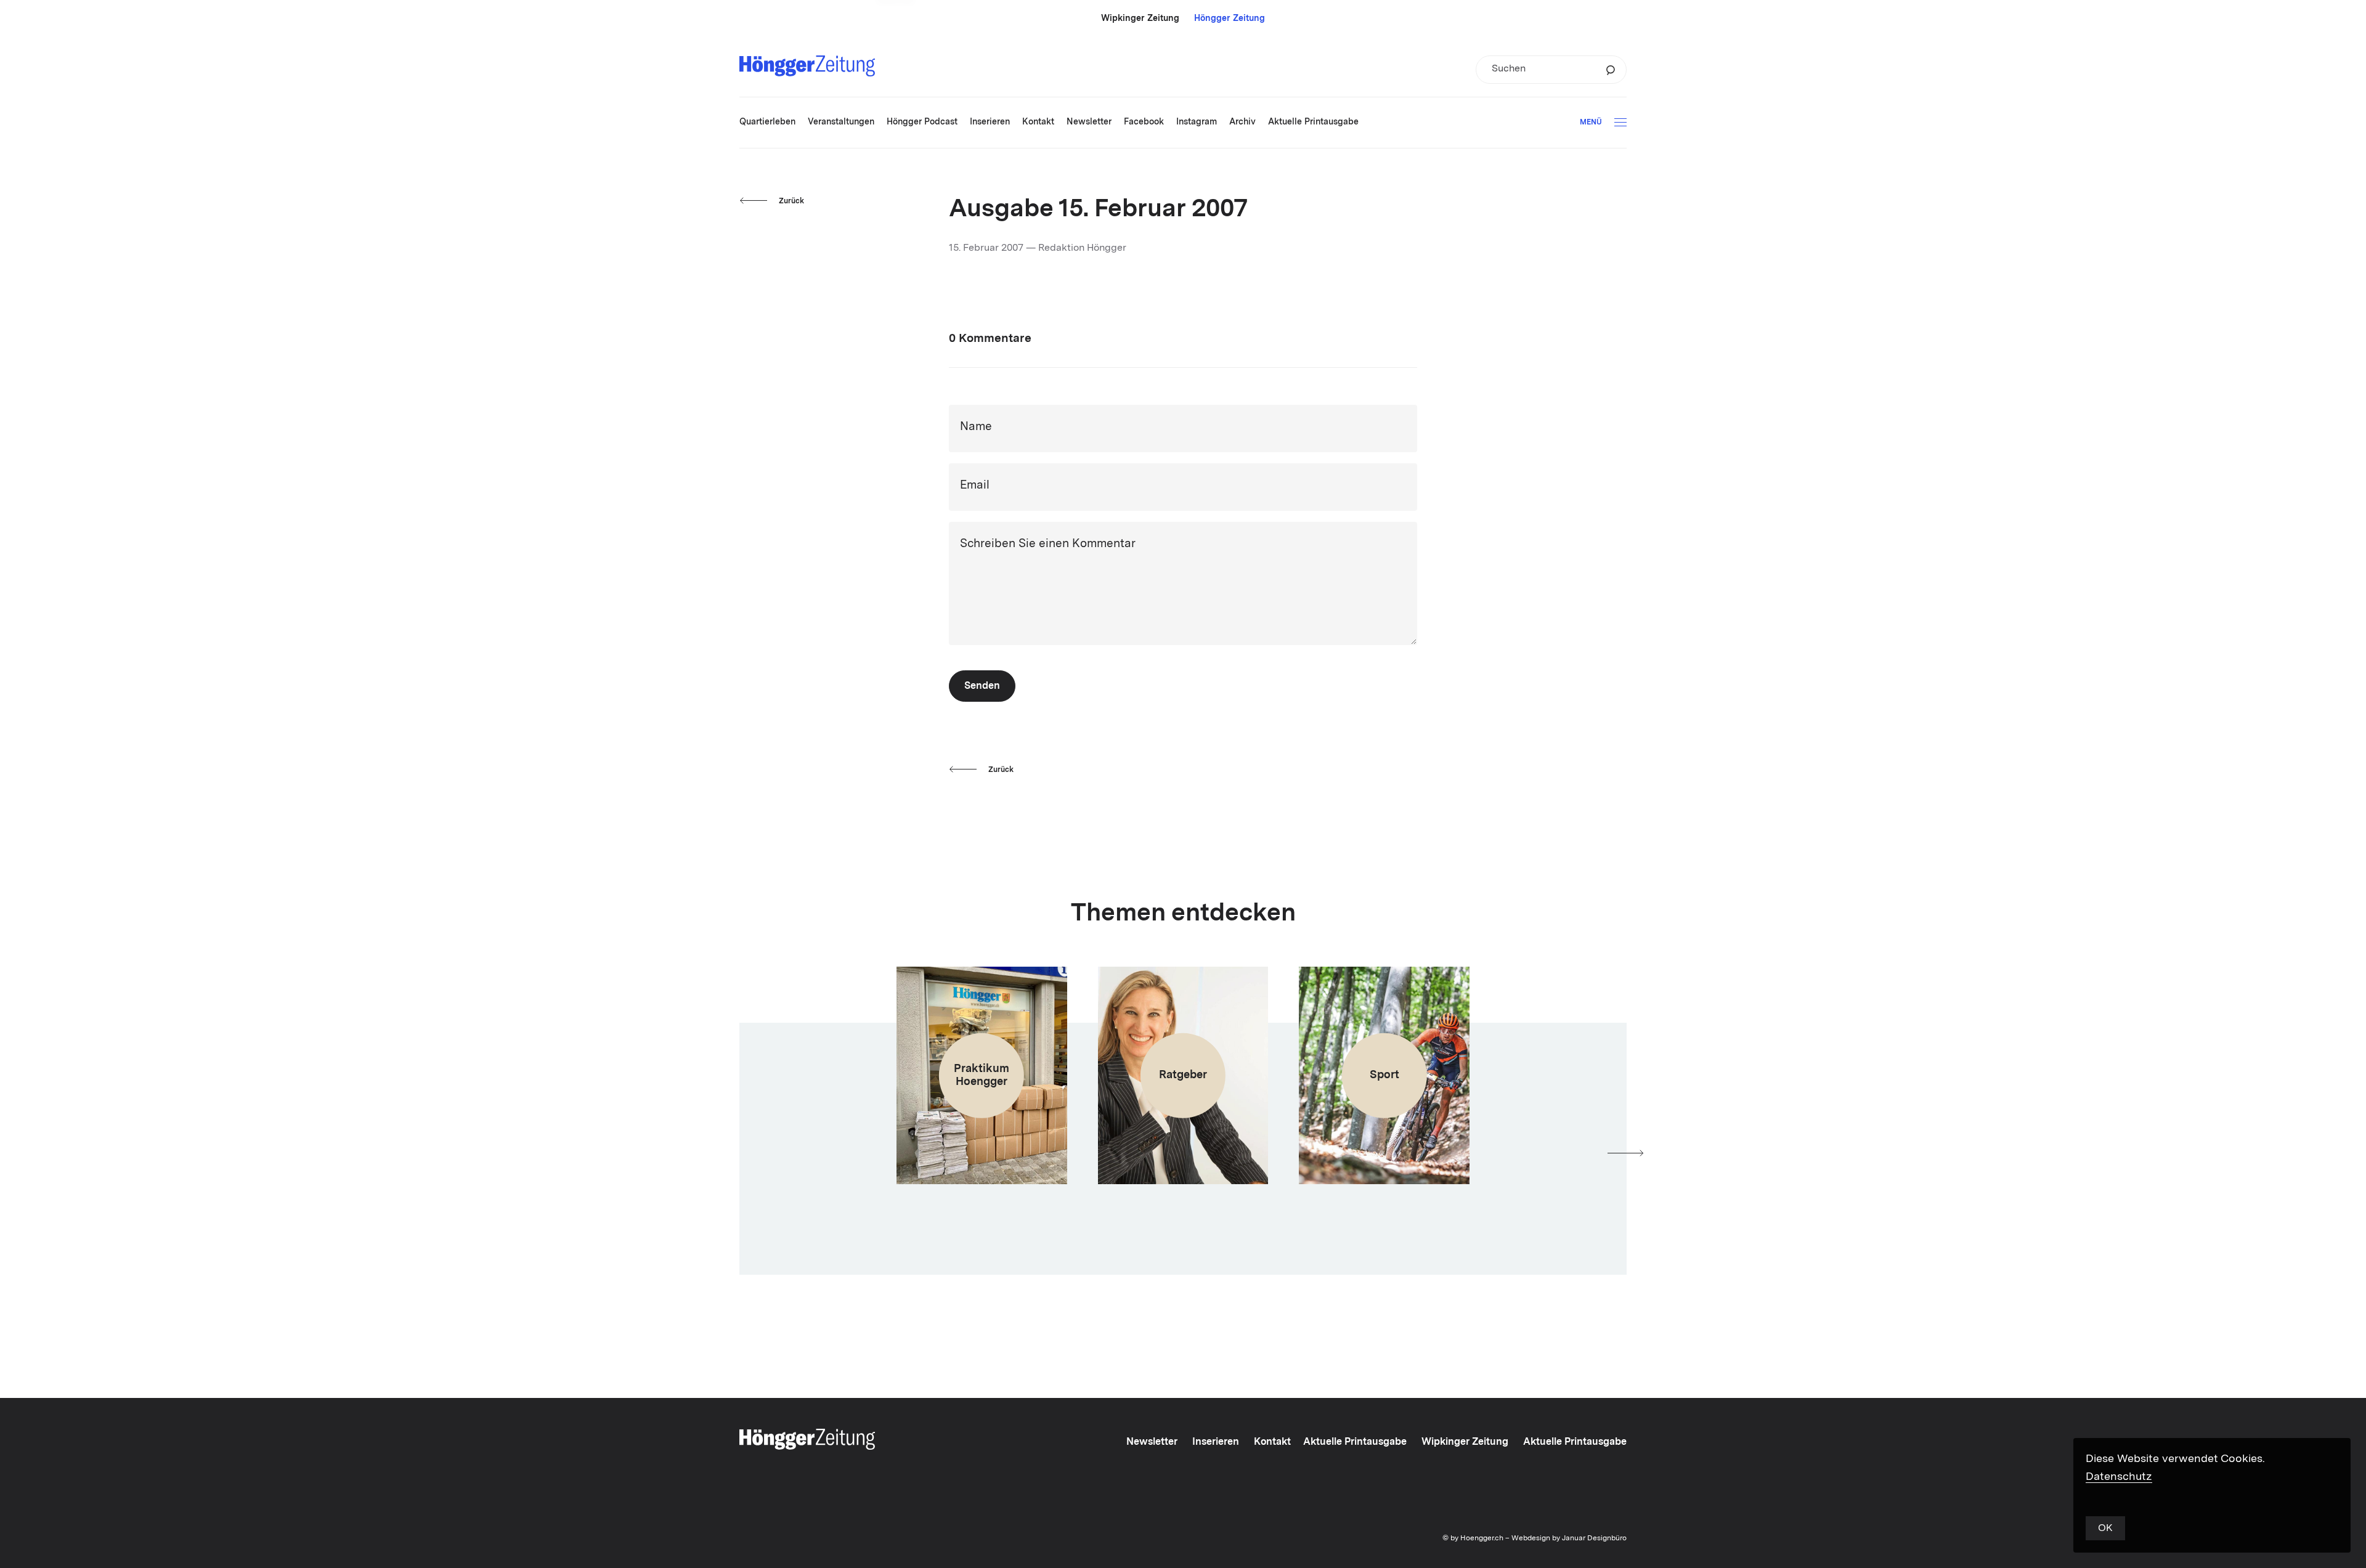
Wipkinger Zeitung (1140, 18)
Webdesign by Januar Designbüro (1569, 1538)
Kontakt (1272, 1442)
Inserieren (1216, 1442)
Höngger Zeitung (1230, 18)
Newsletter (1152, 1442)
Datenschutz (2119, 1477)
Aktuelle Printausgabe (1355, 1442)
